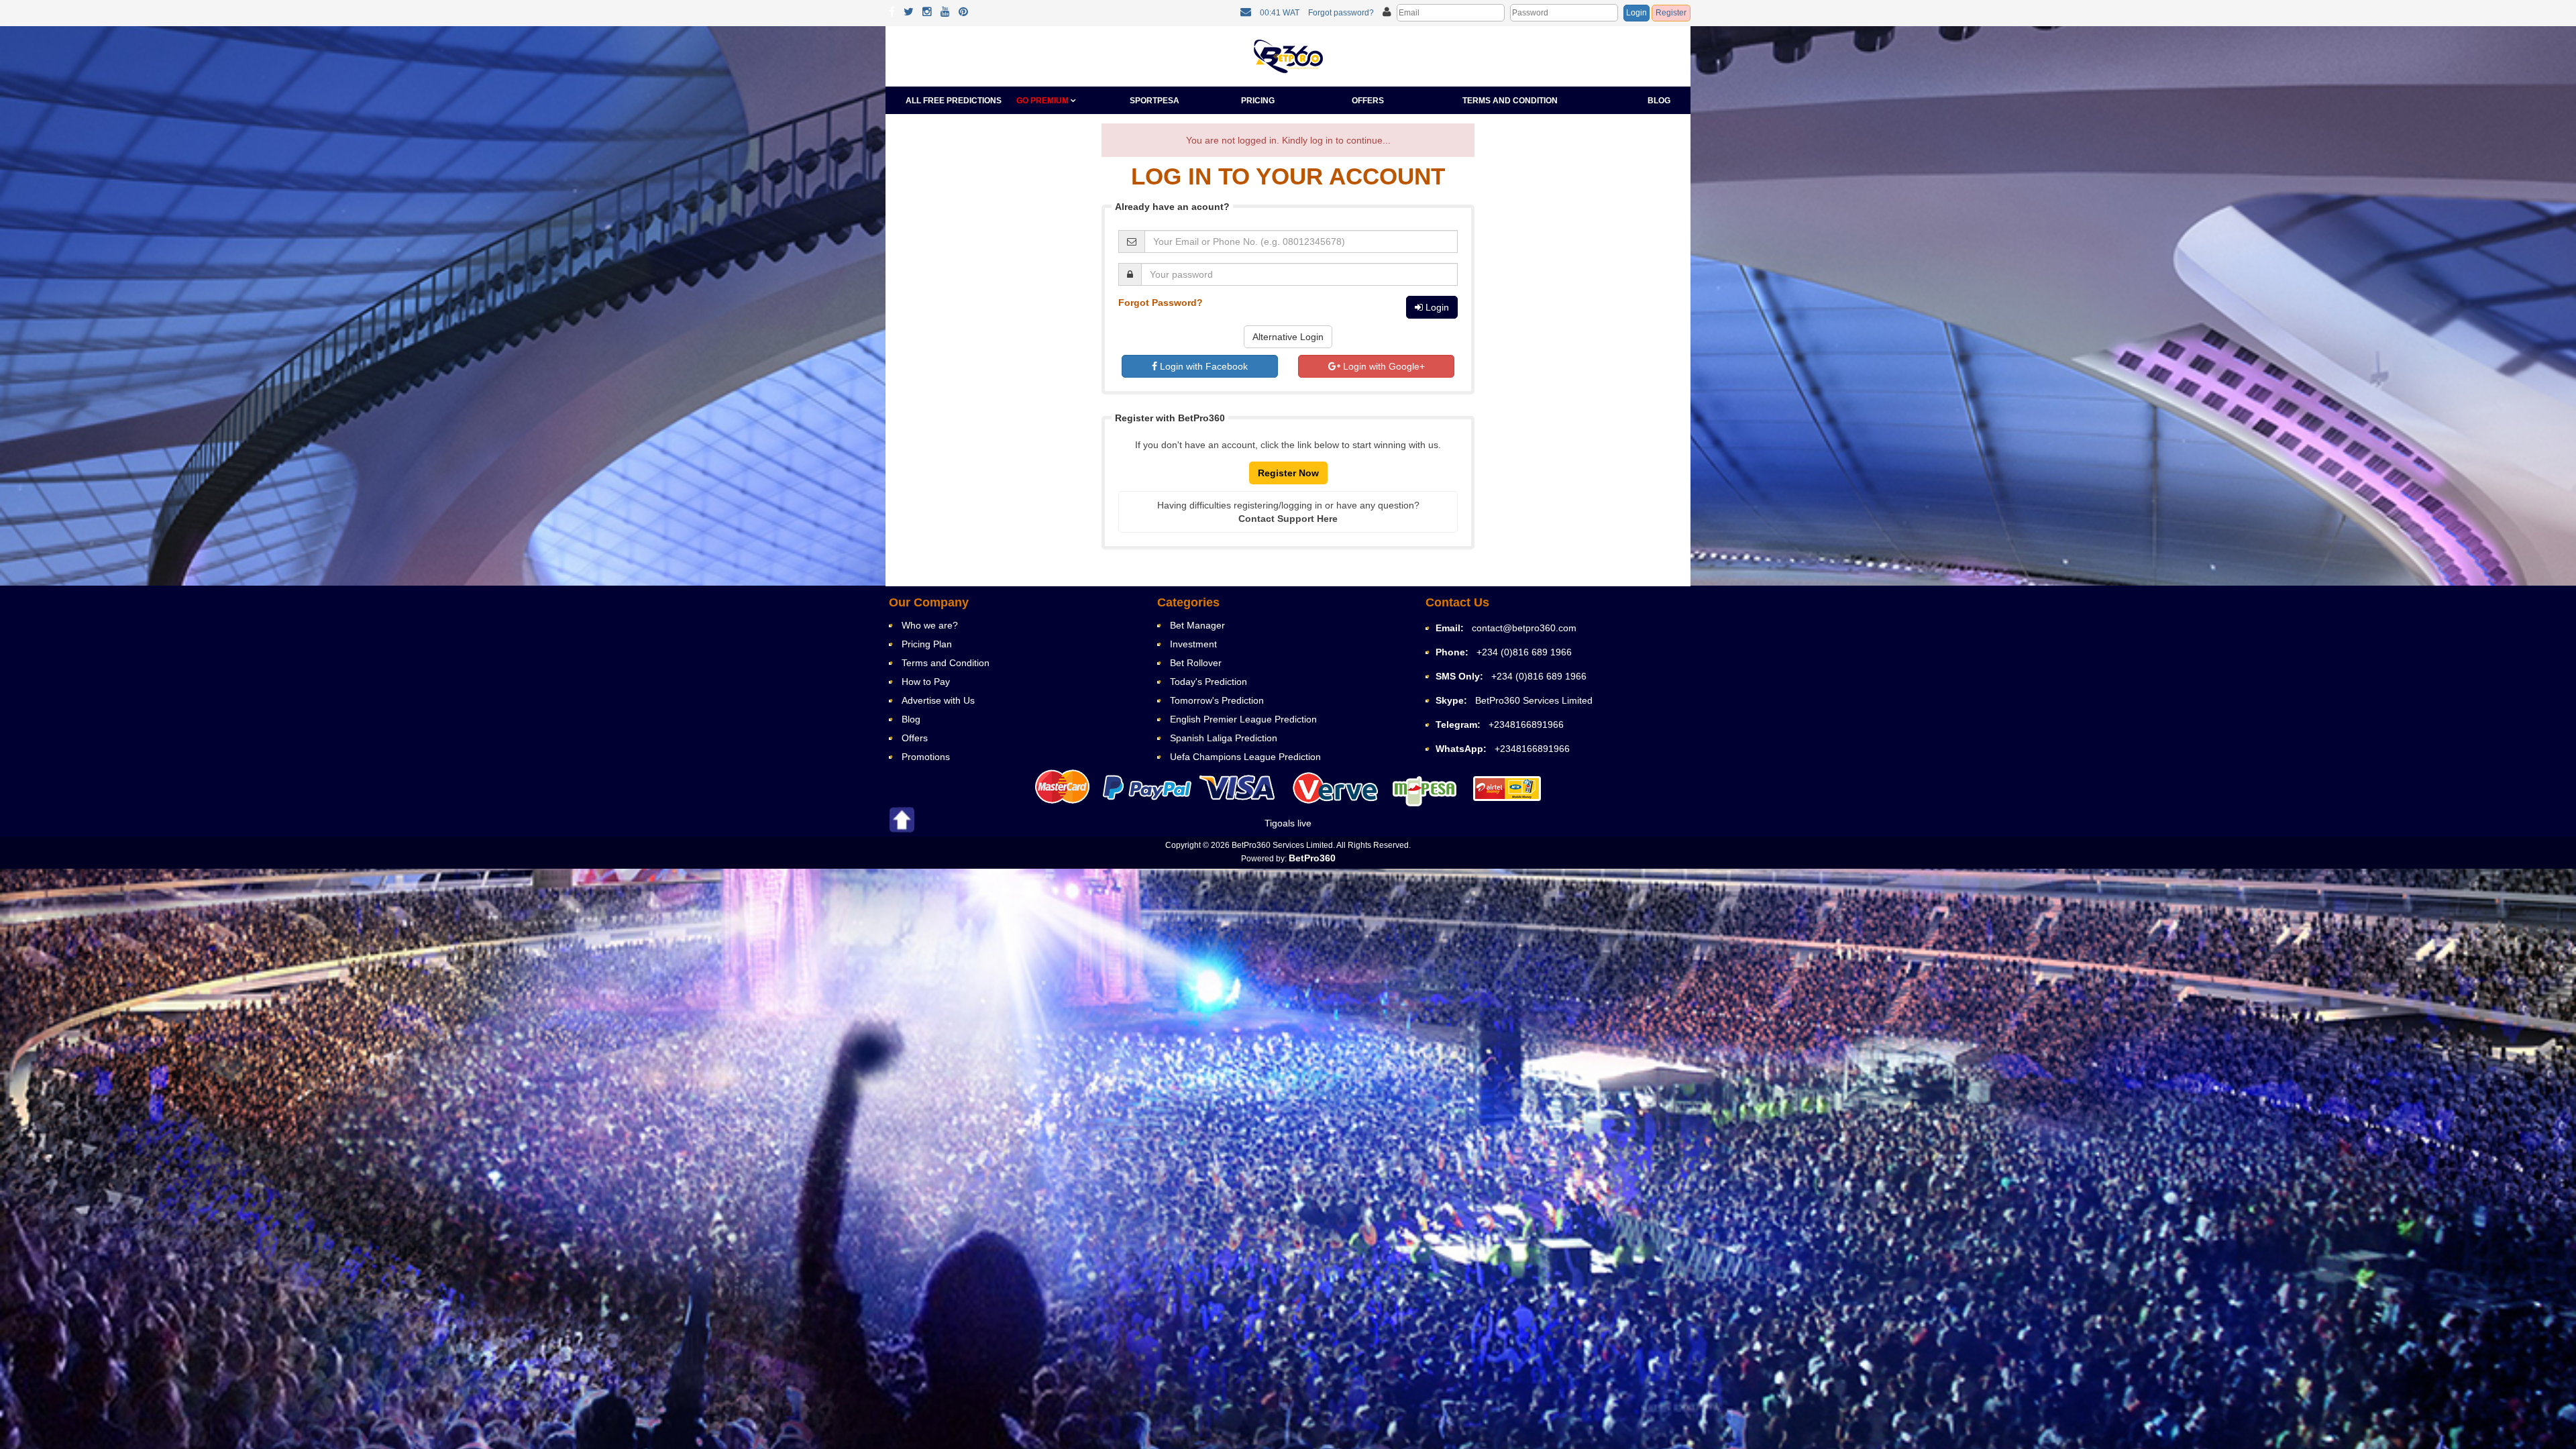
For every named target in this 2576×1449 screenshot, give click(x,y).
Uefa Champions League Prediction (1245, 757)
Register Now (1288, 473)
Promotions (926, 757)
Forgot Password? (1161, 303)
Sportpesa (1155, 101)
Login (1636, 13)
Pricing (1258, 101)
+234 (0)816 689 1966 (1524, 652)
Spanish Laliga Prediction (1224, 738)
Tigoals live (1288, 823)
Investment (1193, 644)
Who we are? (930, 625)
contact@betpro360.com (1524, 628)
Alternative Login (1288, 337)
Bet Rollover (1196, 663)
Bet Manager (1197, 625)
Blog (1659, 101)
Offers (1368, 101)
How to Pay (926, 682)
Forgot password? (1341, 13)
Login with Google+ (1383, 366)
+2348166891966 (1526, 724)
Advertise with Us (938, 700)
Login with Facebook (1202, 366)
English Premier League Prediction (1243, 719)
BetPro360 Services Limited (1534, 700)
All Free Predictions (954, 101)
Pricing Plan (927, 644)
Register (1671, 13)
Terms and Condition (1510, 101)
